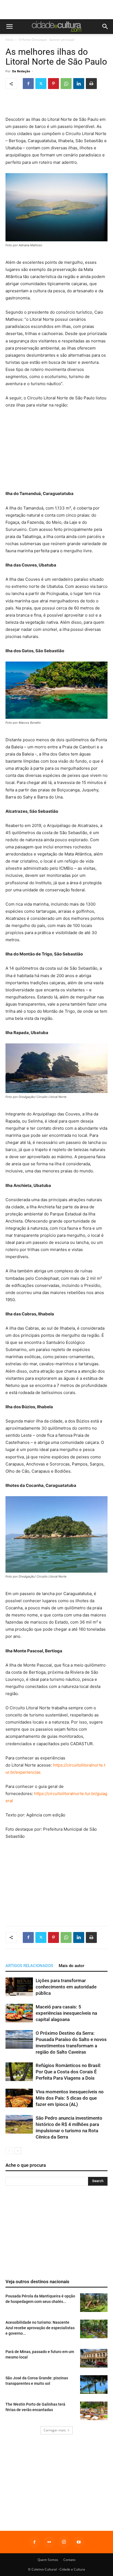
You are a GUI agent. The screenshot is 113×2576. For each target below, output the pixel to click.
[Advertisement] (56, 10)
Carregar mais (55, 2430)
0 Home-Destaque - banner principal (46, 40)
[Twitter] (41, 84)
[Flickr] (49, 2542)
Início (9, 40)
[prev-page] (9, 2151)
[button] (9, 27)
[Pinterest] (53, 84)
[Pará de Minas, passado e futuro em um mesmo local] (94, 2358)
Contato (69, 2560)
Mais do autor (71, 1966)
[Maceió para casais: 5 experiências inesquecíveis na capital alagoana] (19, 2013)
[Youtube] (79, 2542)
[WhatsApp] (66, 84)
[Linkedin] (79, 84)
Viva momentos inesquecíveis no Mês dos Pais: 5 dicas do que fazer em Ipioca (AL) (70, 2098)
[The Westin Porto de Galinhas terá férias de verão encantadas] (94, 2411)
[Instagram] (64, 2542)
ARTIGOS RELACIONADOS (29, 1966)
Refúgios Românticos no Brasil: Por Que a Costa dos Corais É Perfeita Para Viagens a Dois (68, 2072)
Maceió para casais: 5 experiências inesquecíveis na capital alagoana (66, 2013)
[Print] (91, 84)
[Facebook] (28, 84)
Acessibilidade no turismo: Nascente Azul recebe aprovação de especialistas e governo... (40, 2328)
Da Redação (21, 71)
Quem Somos (48, 2560)
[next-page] (18, 2151)
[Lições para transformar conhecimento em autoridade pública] (19, 1987)
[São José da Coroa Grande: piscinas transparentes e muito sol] (94, 2385)
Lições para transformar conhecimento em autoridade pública (66, 1987)
